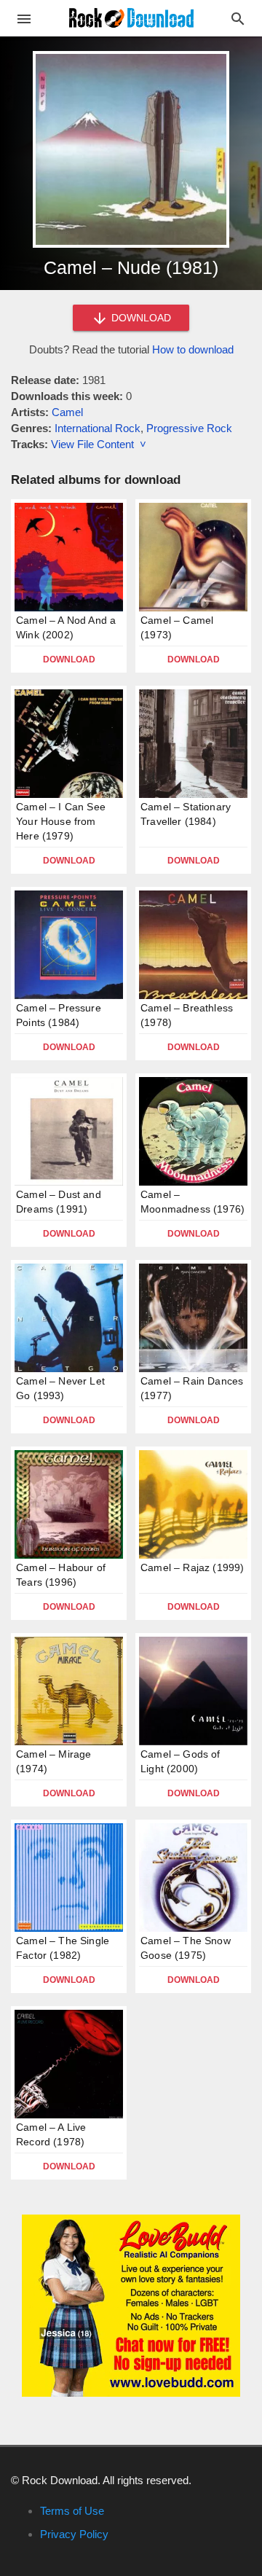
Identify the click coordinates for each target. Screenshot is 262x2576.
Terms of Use (72, 2511)
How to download (193, 349)
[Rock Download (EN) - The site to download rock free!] (131, 17)
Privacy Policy (74, 2534)
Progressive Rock (189, 428)
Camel (67, 412)
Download (69, 659)
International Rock (98, 428)
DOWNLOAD (140, 318)
